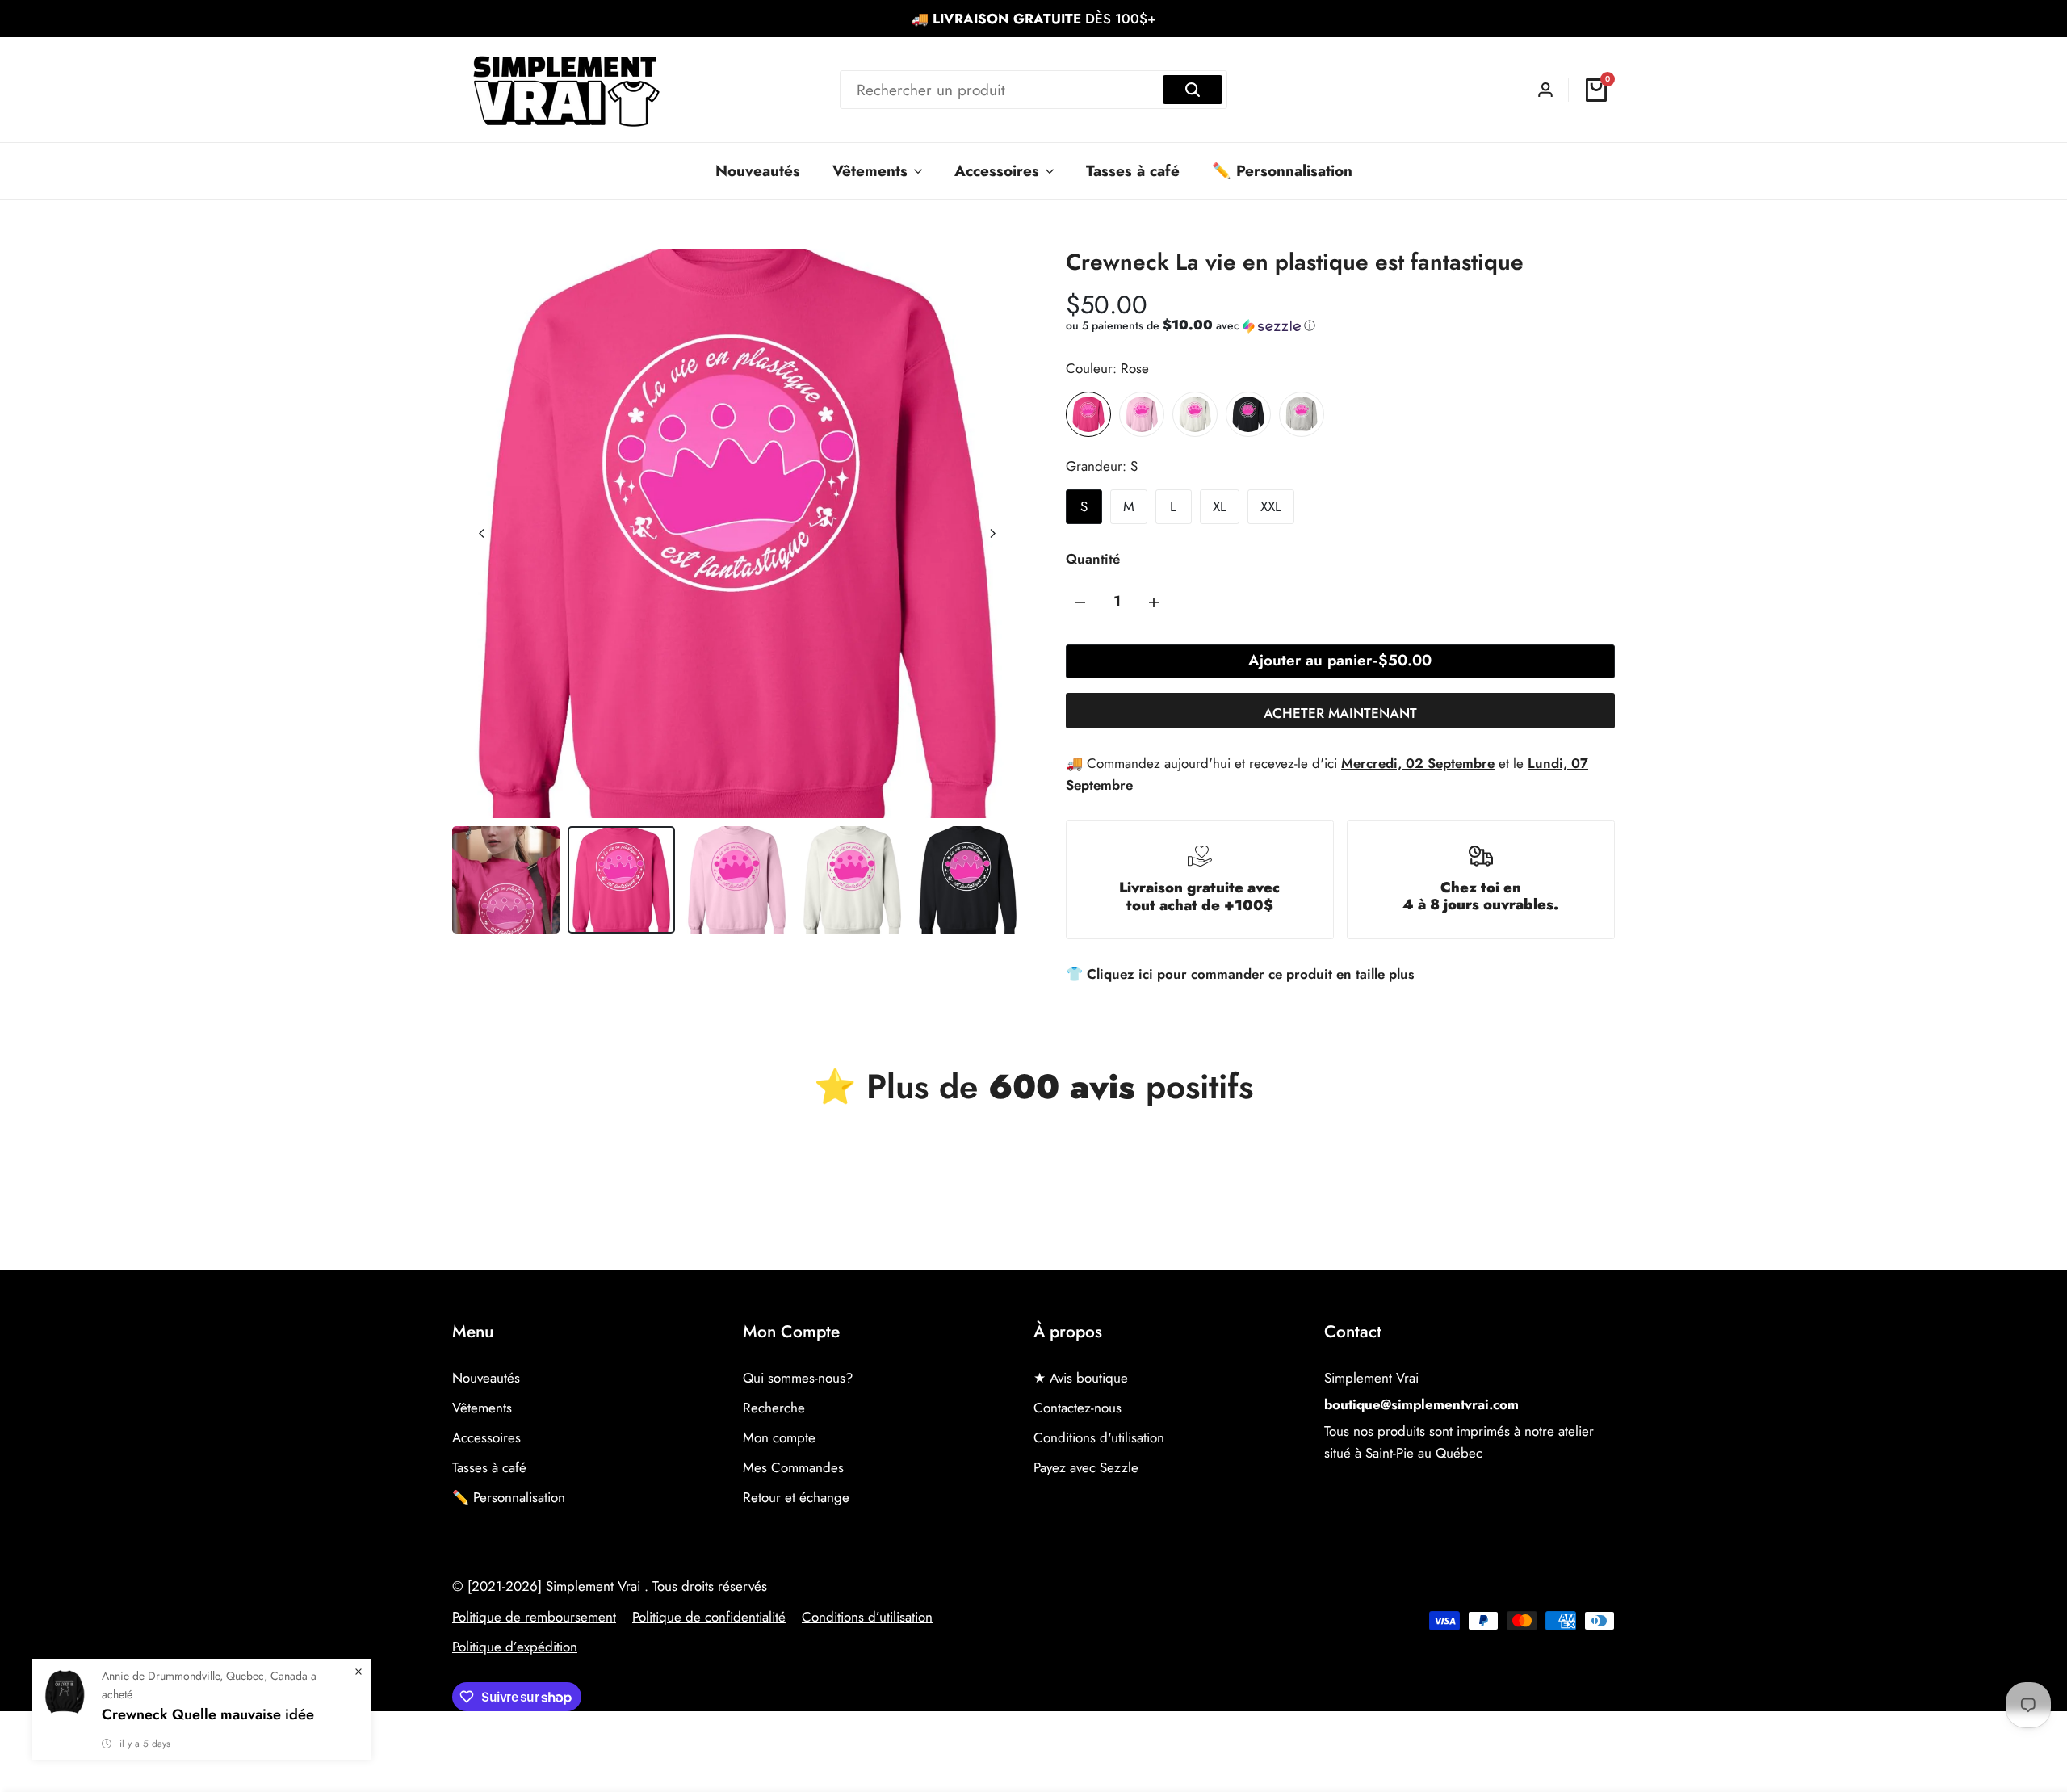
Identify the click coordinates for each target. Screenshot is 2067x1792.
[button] (1191, 325)
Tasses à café (489, 1467)
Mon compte (779, 1437)
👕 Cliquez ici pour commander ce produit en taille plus (1240, 974)
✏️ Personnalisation (509, 1497)
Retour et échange (796, 1497)
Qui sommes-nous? (798, 1378)
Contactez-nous (1078, 1408)
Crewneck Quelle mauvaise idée (208, 1714)
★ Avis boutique (1081, 1378)
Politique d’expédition (515, 1647)
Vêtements (482, 1408)
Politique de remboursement (534, 1617)
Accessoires (486, 1437)
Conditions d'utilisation (1099, 1437)
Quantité (1093, 559)
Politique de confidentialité (709, 1617)
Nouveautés (486, 1378)
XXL (1271, 506)
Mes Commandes (793, 1467)
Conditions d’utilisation (867, 1617)
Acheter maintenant (1340, 713)
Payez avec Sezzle (1086, 1467)
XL (1220, 506)
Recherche (774, 1408)
